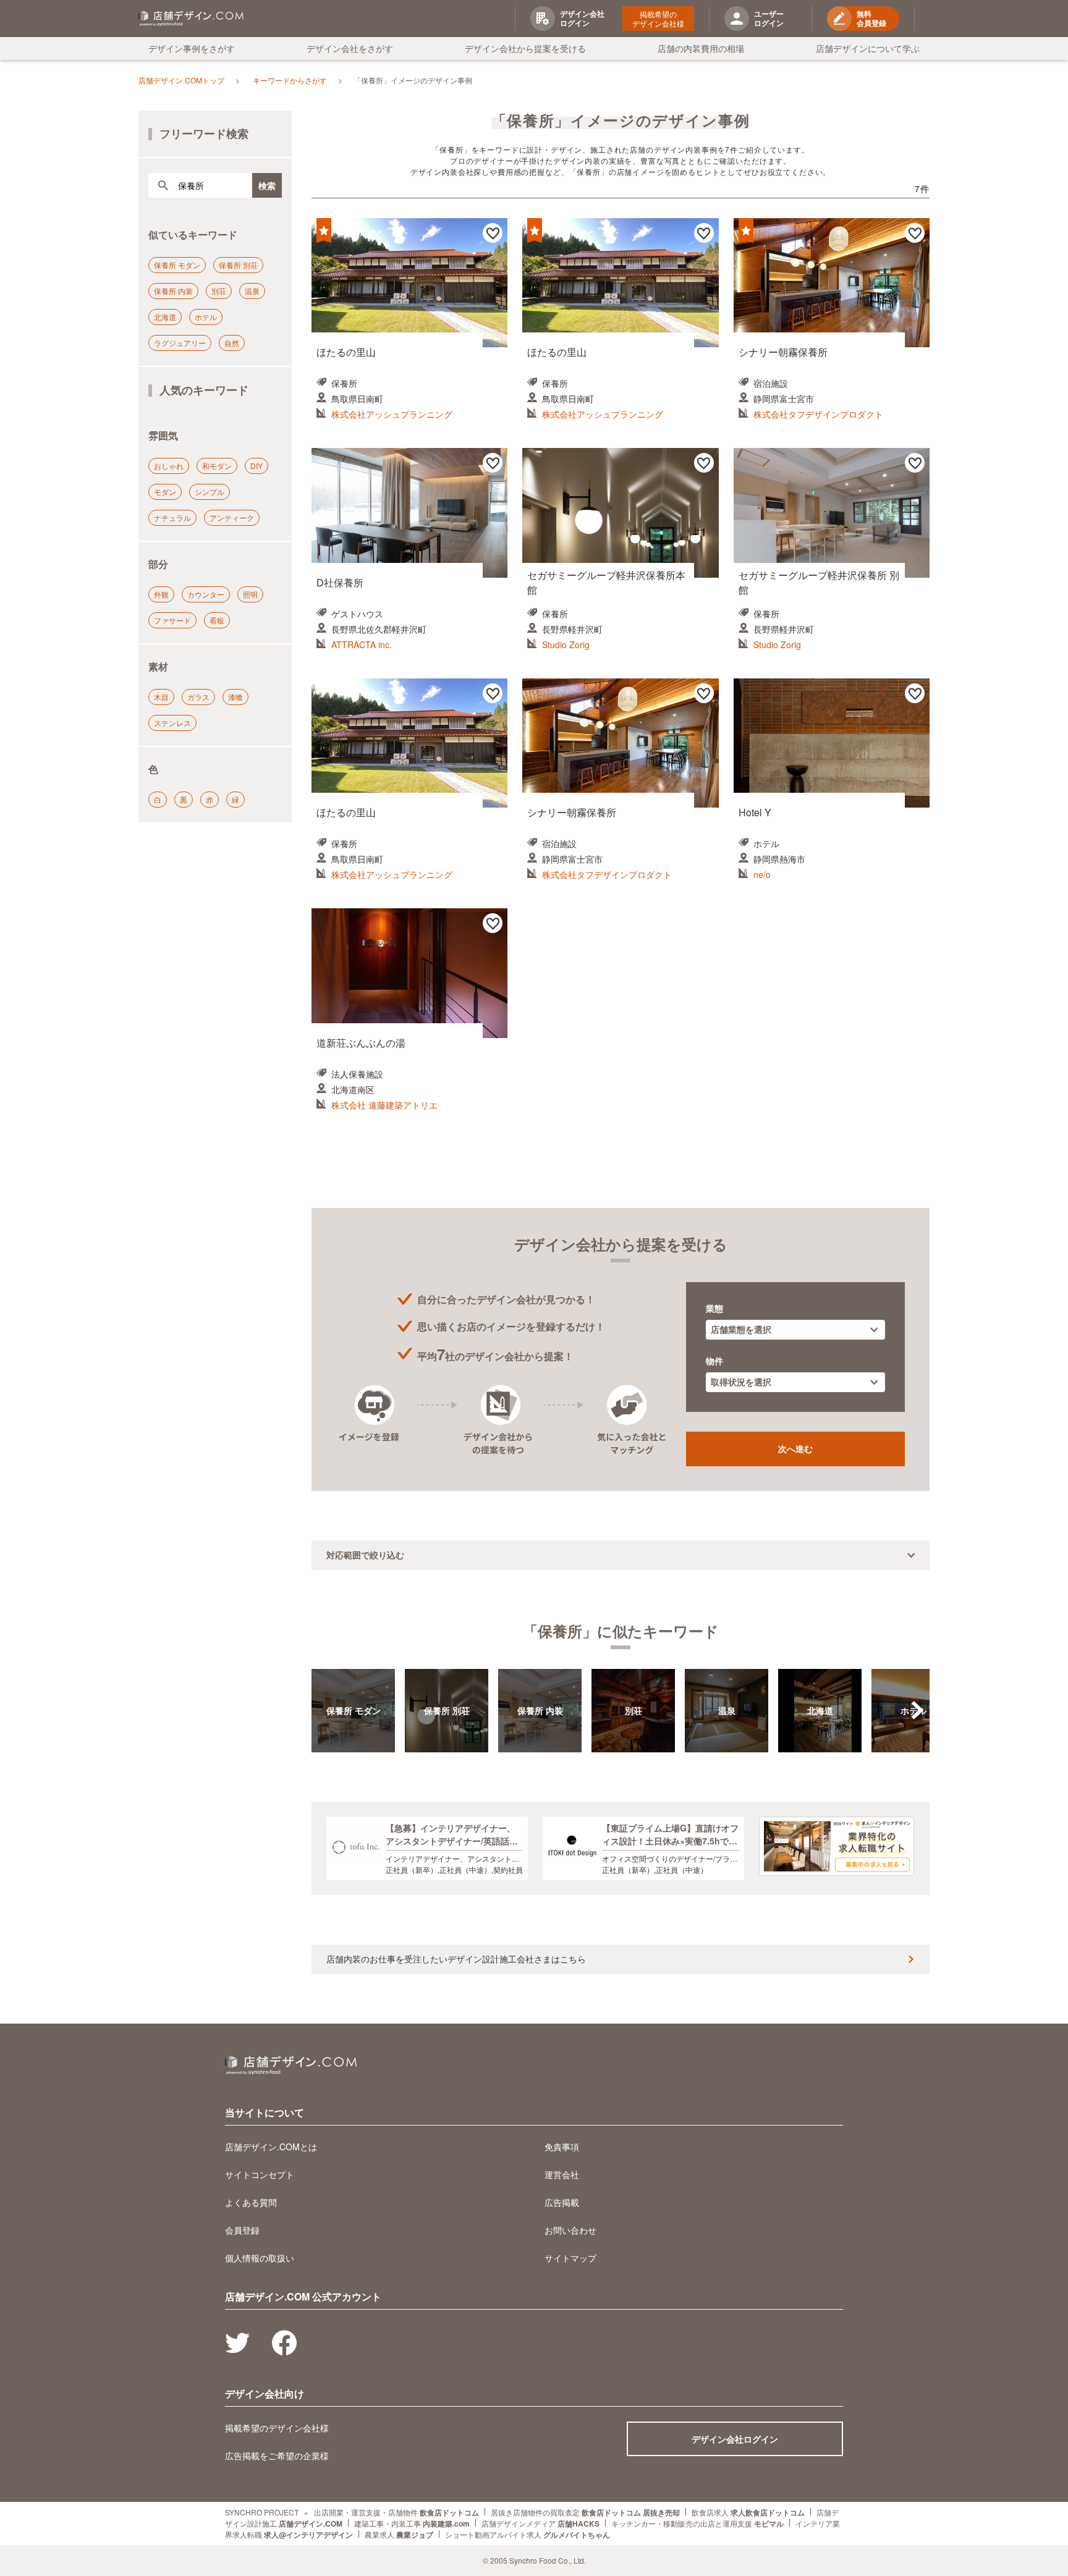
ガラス (198, 697)
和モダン (217, 466)
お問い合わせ (570, 2230)
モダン (165, 492)
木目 (161, 697)
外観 (161, 594)
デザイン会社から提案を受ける (525, 48)
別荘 (219, 291)
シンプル (210, 492)
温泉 (252, 291)
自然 (232, 343)
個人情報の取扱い (260, 2258)
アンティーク (232, 517)
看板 (217, 620)
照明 (250, 594)
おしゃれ (169, 466)
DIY (256, 466)
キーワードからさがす (290, 80)
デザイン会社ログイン (735, 2439)
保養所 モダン (177, 265)
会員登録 (242, 2230)
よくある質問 (251, 2202)
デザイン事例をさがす (192, 48)
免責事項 (562, 2147)
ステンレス (172, 723)
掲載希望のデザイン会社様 (658, 19)
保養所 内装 (173, 291)
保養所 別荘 (238, 265)
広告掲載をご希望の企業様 (277, 2456)
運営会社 (562, 2174)
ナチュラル (172, 517)
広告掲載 (562, 2202)
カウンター (206, 594)
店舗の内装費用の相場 (701, 48)
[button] (917, 1710)
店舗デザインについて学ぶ (868, 48)
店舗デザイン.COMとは (271, 2147)
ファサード (172, 620)
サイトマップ (570, 2258)
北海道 (165, 317)
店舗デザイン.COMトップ (181, 80)
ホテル (206, 317)
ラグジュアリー (180, 343)
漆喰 (235, 697)
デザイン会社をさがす (350, 48)
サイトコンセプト (260, 2174)
